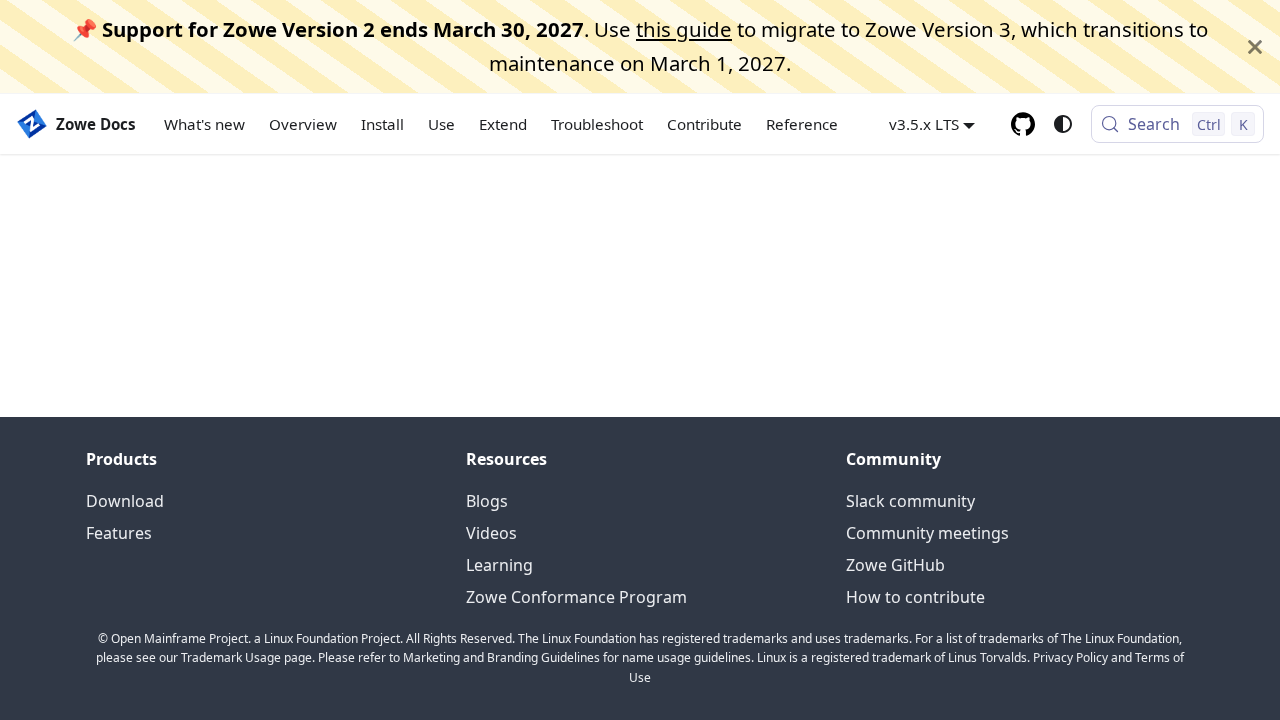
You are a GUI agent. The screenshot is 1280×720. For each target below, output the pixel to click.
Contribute (704, 124)
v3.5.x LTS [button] (924, 124)
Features (119, 533)
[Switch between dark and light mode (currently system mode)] (1063, 124)
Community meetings (927, 533)
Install (382, 124)
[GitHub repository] (1023, 124)
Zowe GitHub (895, 565)
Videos (491, 533)
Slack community (910, 501)
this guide (684, 29)
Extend (503, 124)
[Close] (1255, 46)
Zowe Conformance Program (576, 597)
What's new (204, 124)
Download (125, 501)
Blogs (487, 501)
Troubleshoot (597, 124)
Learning (499, 565)
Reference (802, 124)
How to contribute (915, 597)
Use (441, 124)
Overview (303, 124)
